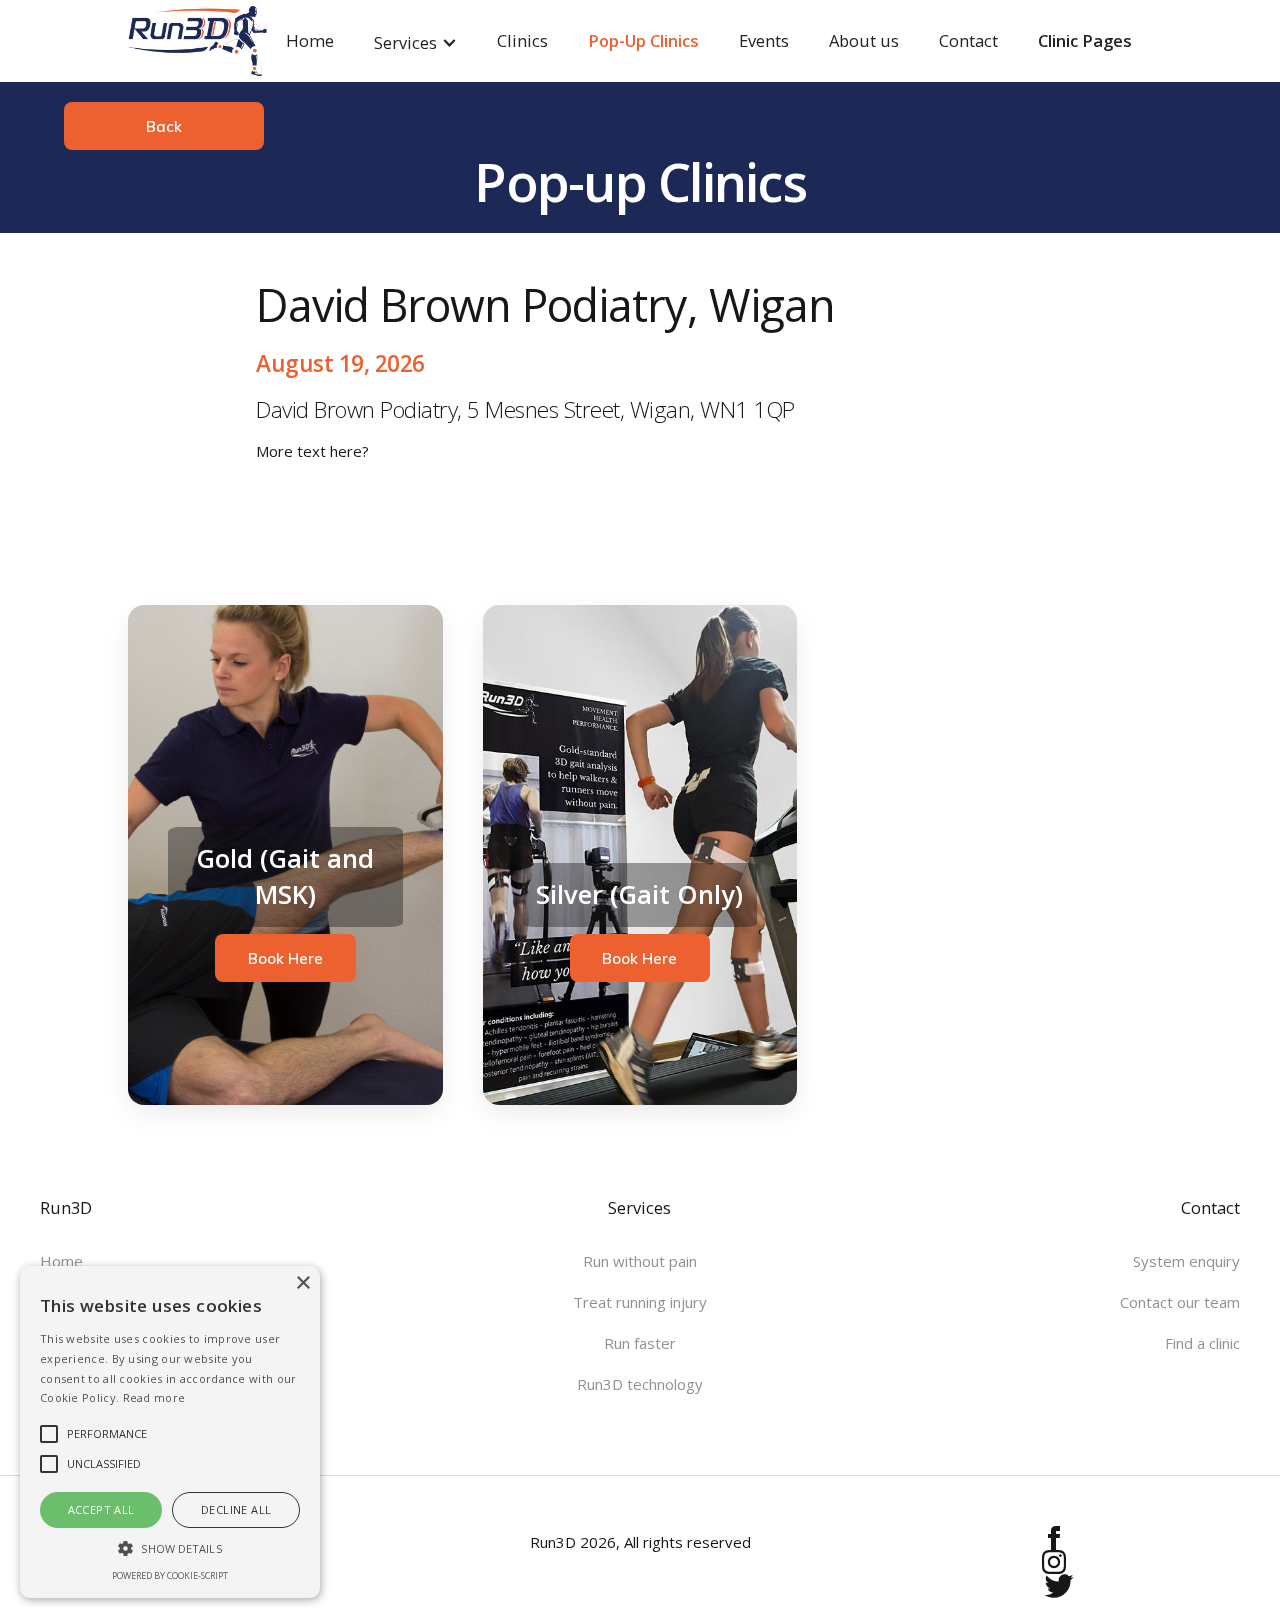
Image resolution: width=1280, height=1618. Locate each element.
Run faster (640, 1343)
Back (164, 126)
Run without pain (640, 1261)
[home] (178, 41)
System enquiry (1186, 1261)
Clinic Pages (1085, 40)
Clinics (522, 40)
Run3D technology (640, 1384)
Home (310, 40)
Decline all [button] (236, 1509)
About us (864, 40)
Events (764, 40)
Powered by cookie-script (170, 1576)
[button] (415, 41)
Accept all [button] (101, 1509)
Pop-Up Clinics (643, 40)
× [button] (302, 1283)
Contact (968, 40)
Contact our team (1180, 1302)
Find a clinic (1202, 1343)
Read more (154, 1397)
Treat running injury (640, 1302)
